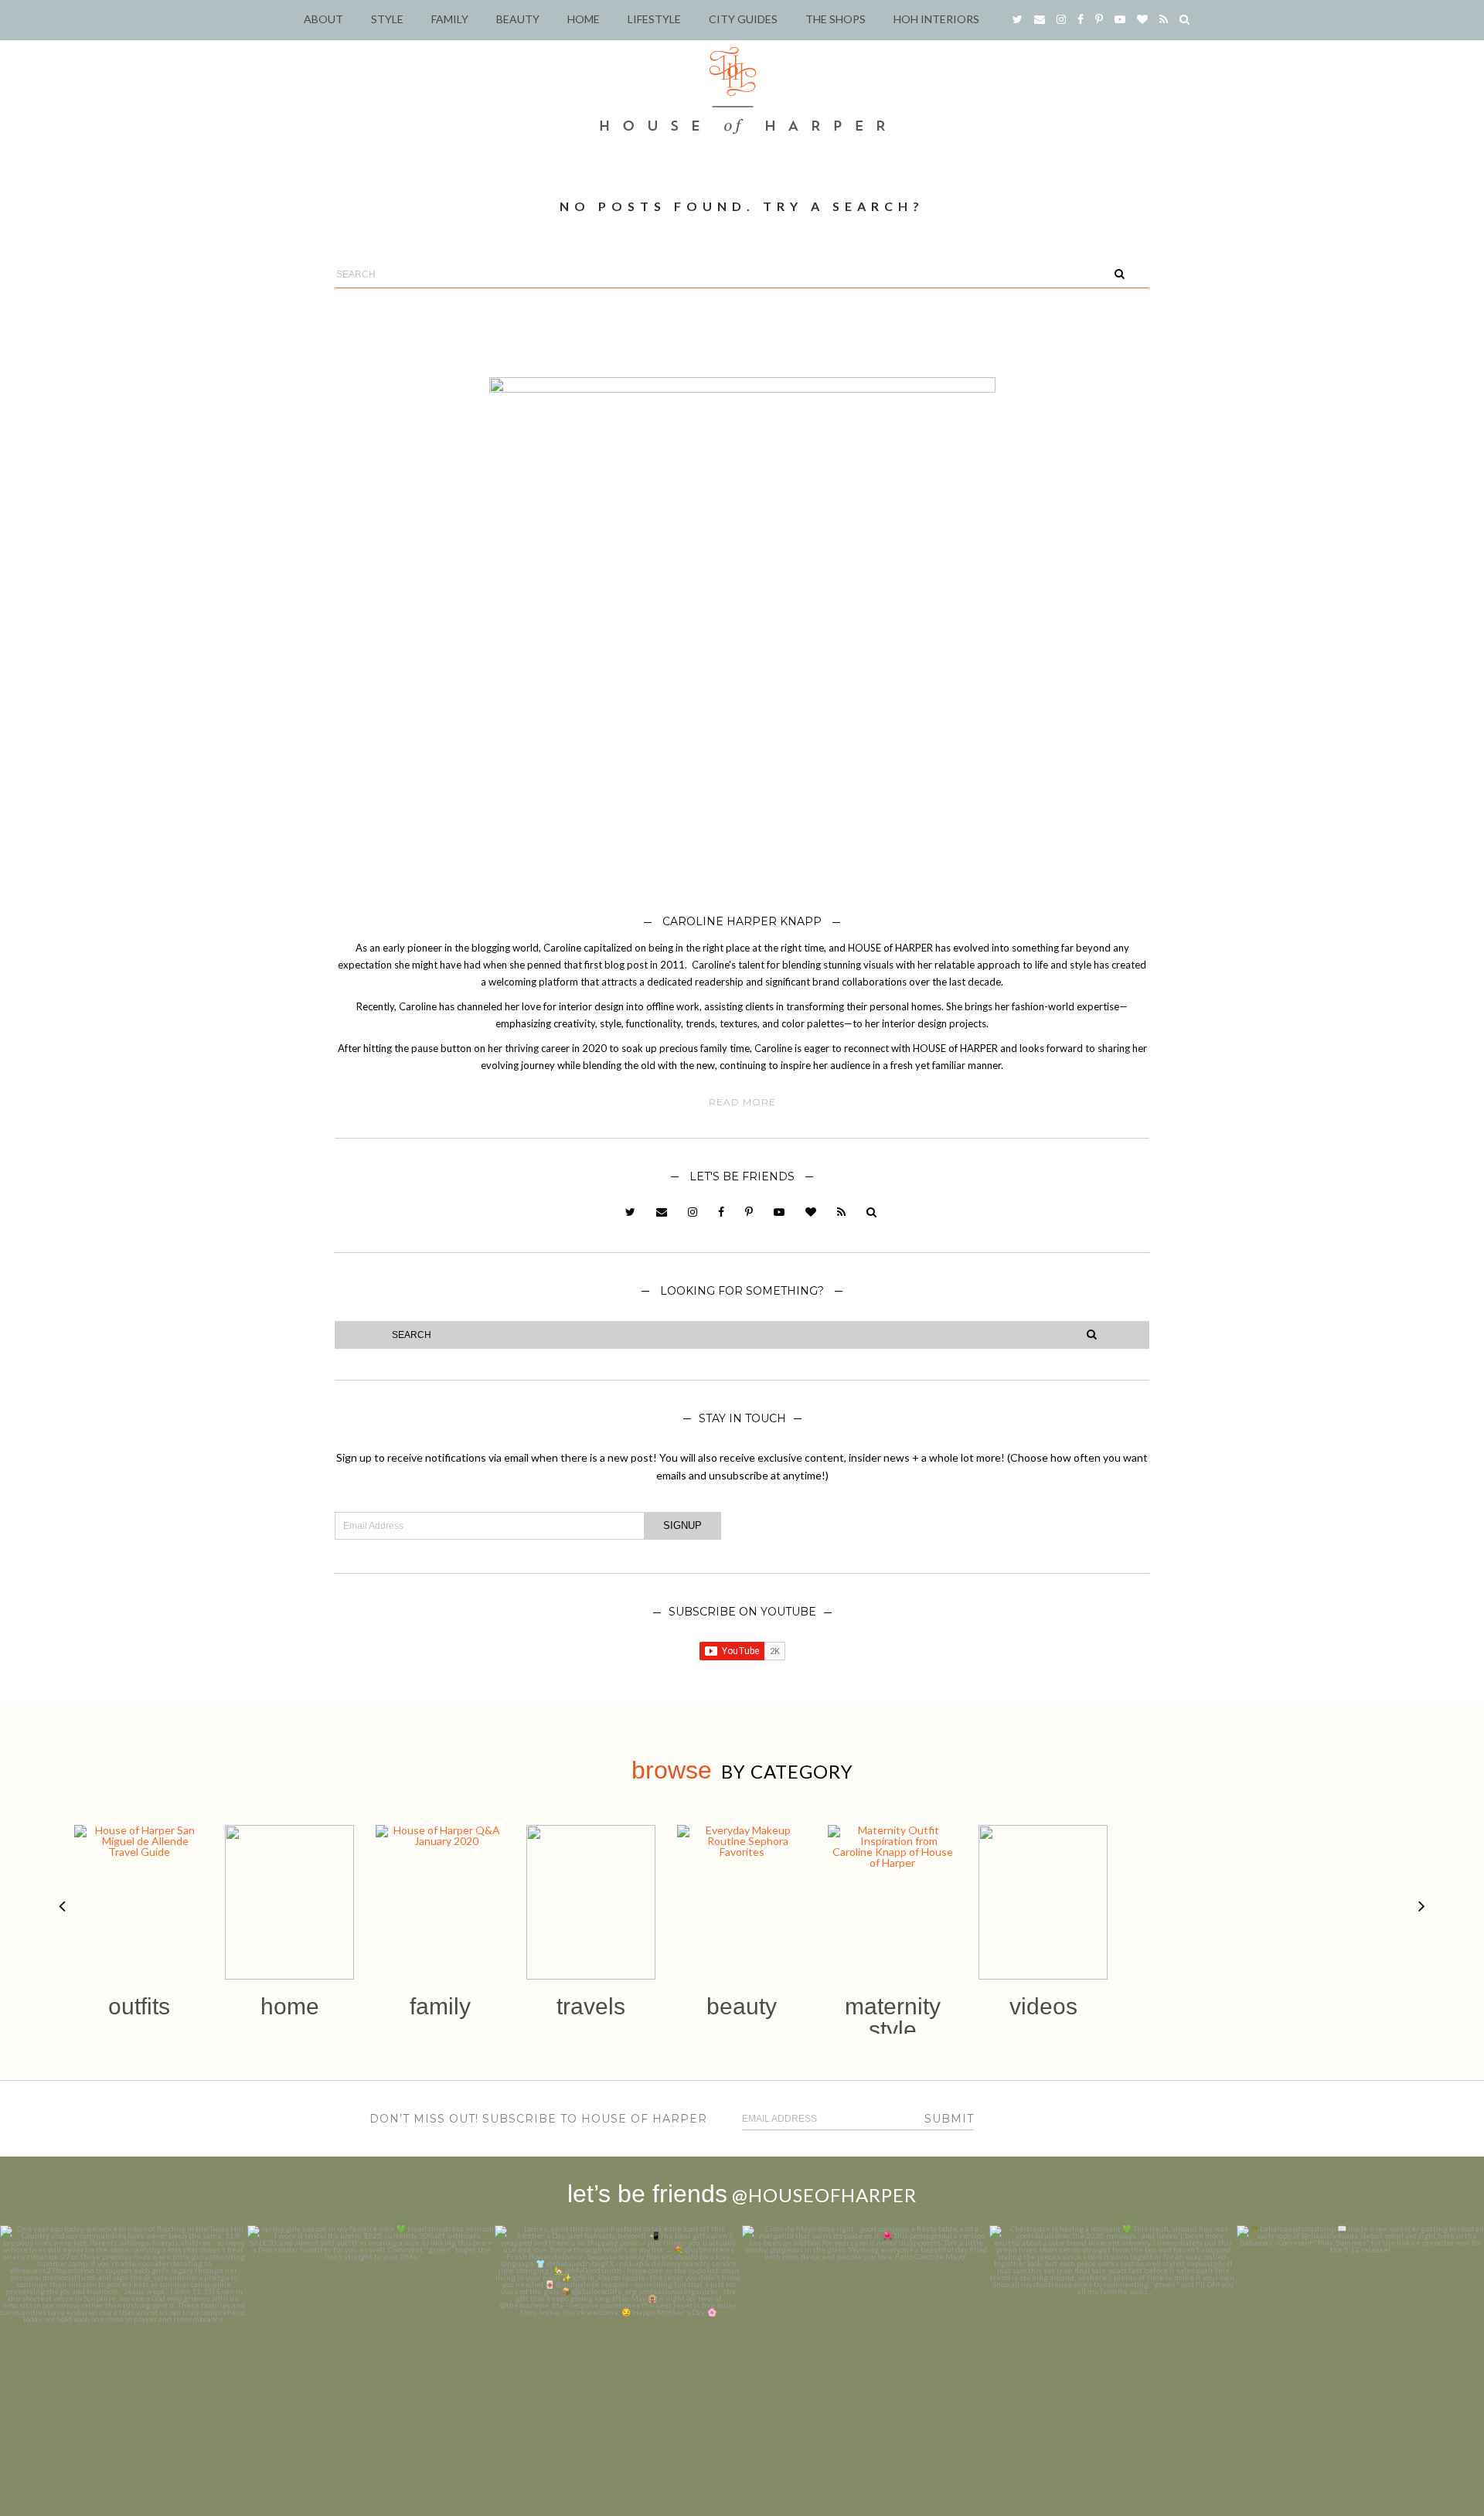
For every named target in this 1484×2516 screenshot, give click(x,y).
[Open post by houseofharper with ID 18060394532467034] (371, 2349)
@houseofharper (824, 2195)
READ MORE (742, 1102)
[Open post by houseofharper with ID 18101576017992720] (1113, 2349)
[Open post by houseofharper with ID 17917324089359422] (866, 2349)
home (290, 2006)
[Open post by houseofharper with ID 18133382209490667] (618, 2349)
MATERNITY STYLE (893, 2018)
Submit (949, 2119)
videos (1043, 2006)
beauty (742, 2006)
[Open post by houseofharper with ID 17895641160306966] (1360, 2349)
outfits (139, 2006)
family (440, 2006)
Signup (682, 1525)
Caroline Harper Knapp (742, 921)
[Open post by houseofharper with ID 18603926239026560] (124, 2349)
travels (591, 2006)
